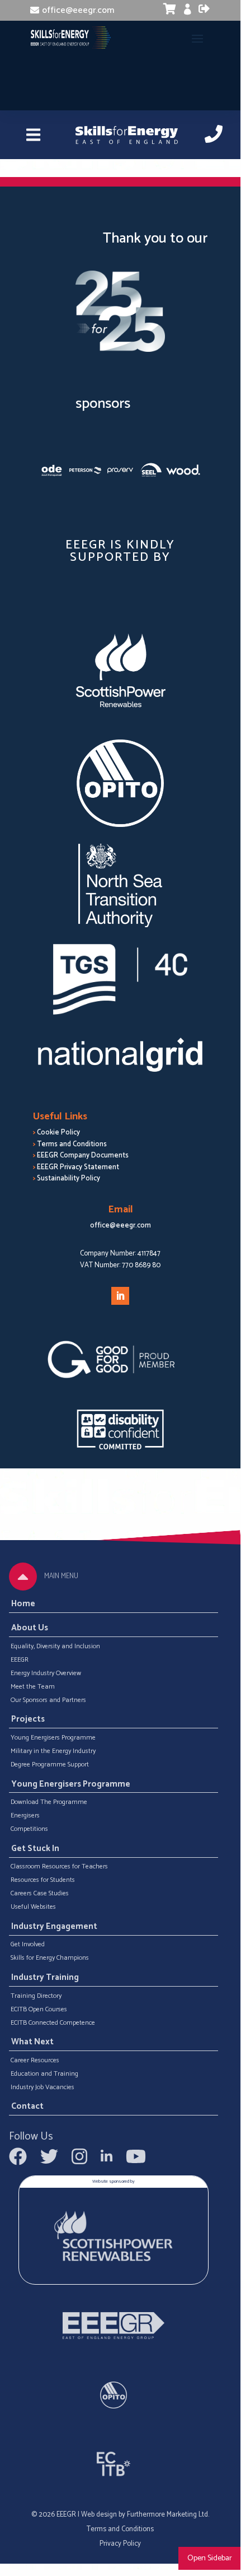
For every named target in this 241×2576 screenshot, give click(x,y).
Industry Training (45, 1978)
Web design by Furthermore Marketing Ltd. (145, 2515)
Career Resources (35, 2061)
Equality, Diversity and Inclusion (55, 1647)
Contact (27, 2107)
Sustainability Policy (68, 1178)
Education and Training (44, 2074)
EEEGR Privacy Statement (78, 1167)
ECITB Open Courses (39, 2010)
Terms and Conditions (72, 1144)
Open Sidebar (210, 2558)
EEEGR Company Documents (83, 1156)
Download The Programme (49, 1802)
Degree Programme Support (50, 1765)
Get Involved (28, 1945)
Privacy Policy (120, 2544)
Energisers (25, 1816)
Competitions (29, 1829)
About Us (30, 1628)
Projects (28, 1720)
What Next (32, 2043)
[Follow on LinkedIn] (120, 1296)
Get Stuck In (35, 1849)
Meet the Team (33, 1687)
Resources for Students (43, 1880)
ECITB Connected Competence (53, 2023)
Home (23, 1604)
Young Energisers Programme (53, 1738)
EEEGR (20, 1660)
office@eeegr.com (78, 10)
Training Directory (36, 1996)
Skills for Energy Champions (50, 1958)
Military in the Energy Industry (53, 1751)
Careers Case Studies (40, 1894)
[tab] (23, 1577)
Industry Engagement (54, 1927)
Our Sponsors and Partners (48, 1700)
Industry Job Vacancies (42, 2087)
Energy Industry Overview (46, 1673)
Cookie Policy (58, 1133)
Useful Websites (33, 1907)
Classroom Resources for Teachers (59, 1867)
